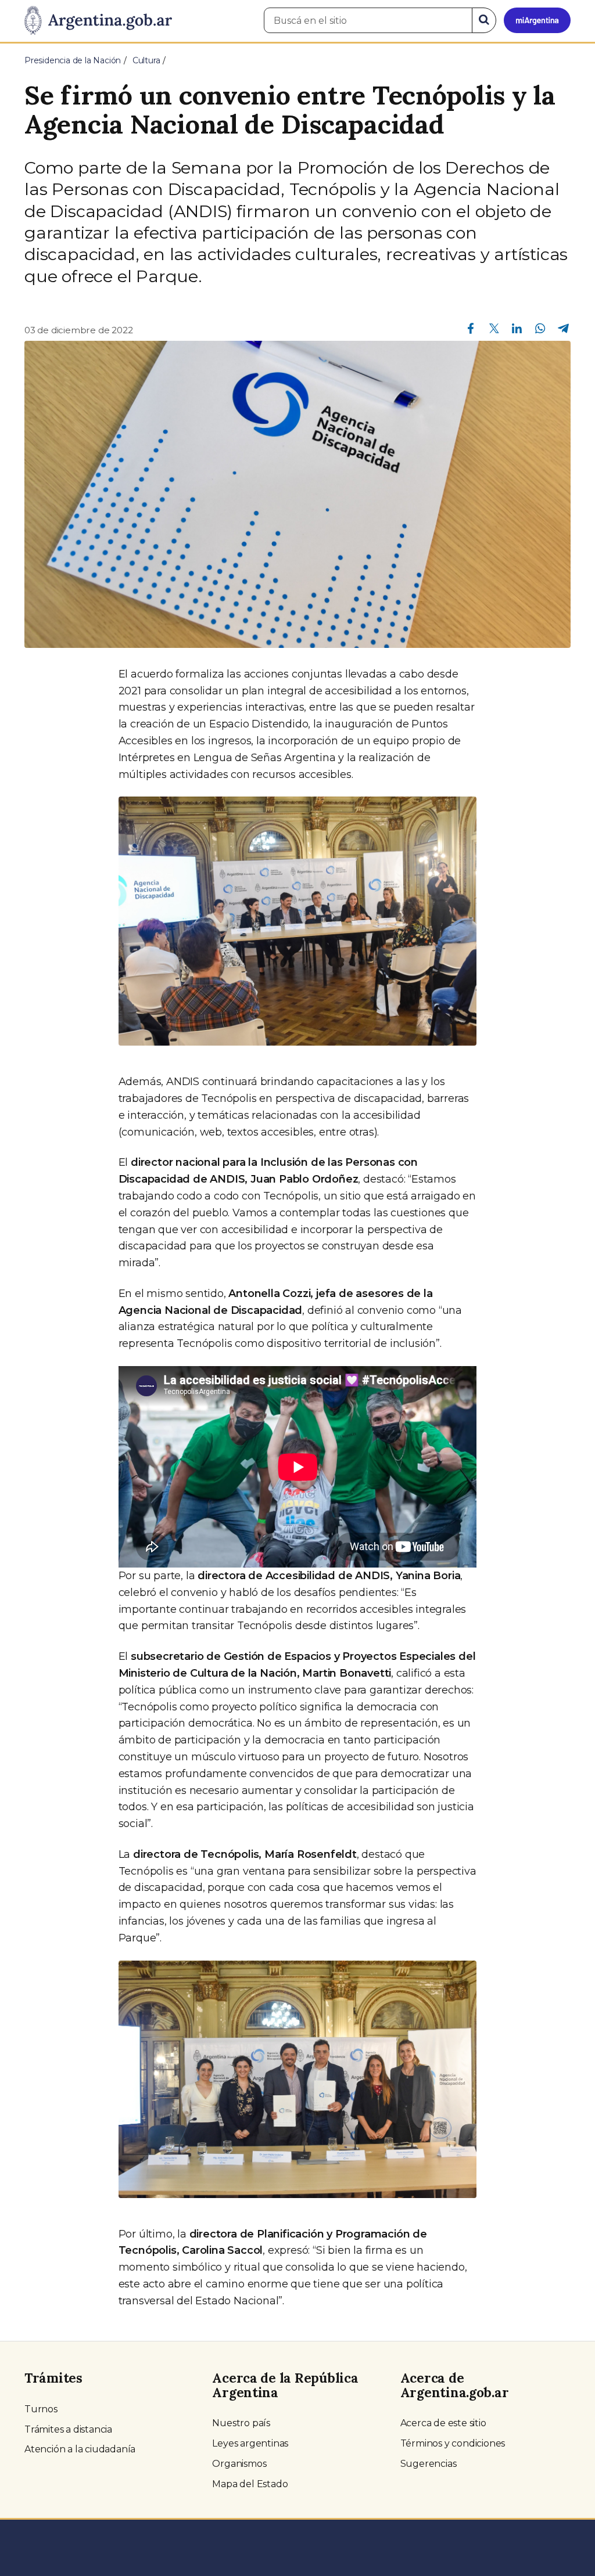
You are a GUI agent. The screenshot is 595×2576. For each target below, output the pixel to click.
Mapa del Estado (250, 2484)
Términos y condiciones (453, 2443)
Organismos (239, 2464)
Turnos (41, 2409)
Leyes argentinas (250, 2443)
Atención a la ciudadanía (80, 2449)
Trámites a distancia (68, 2429)
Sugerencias (429, 2464)
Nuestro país (241, 2423)
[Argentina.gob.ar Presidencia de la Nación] (98, 21)
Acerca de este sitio (443, 2423)
